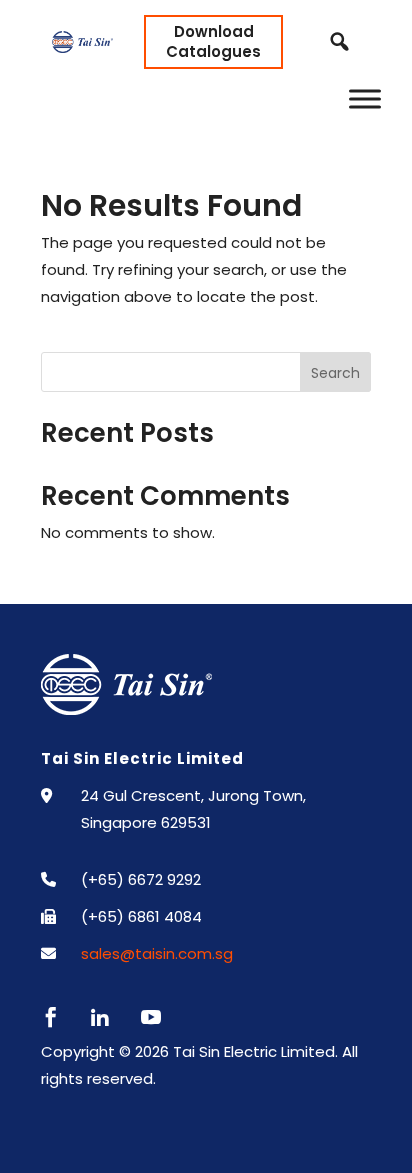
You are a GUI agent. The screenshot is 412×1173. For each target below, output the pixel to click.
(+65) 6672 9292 (141, 879)
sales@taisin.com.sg (157, 953)
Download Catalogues (213, 41)
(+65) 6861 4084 (141, 916)
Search (335, 373)
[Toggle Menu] (365, 98)
